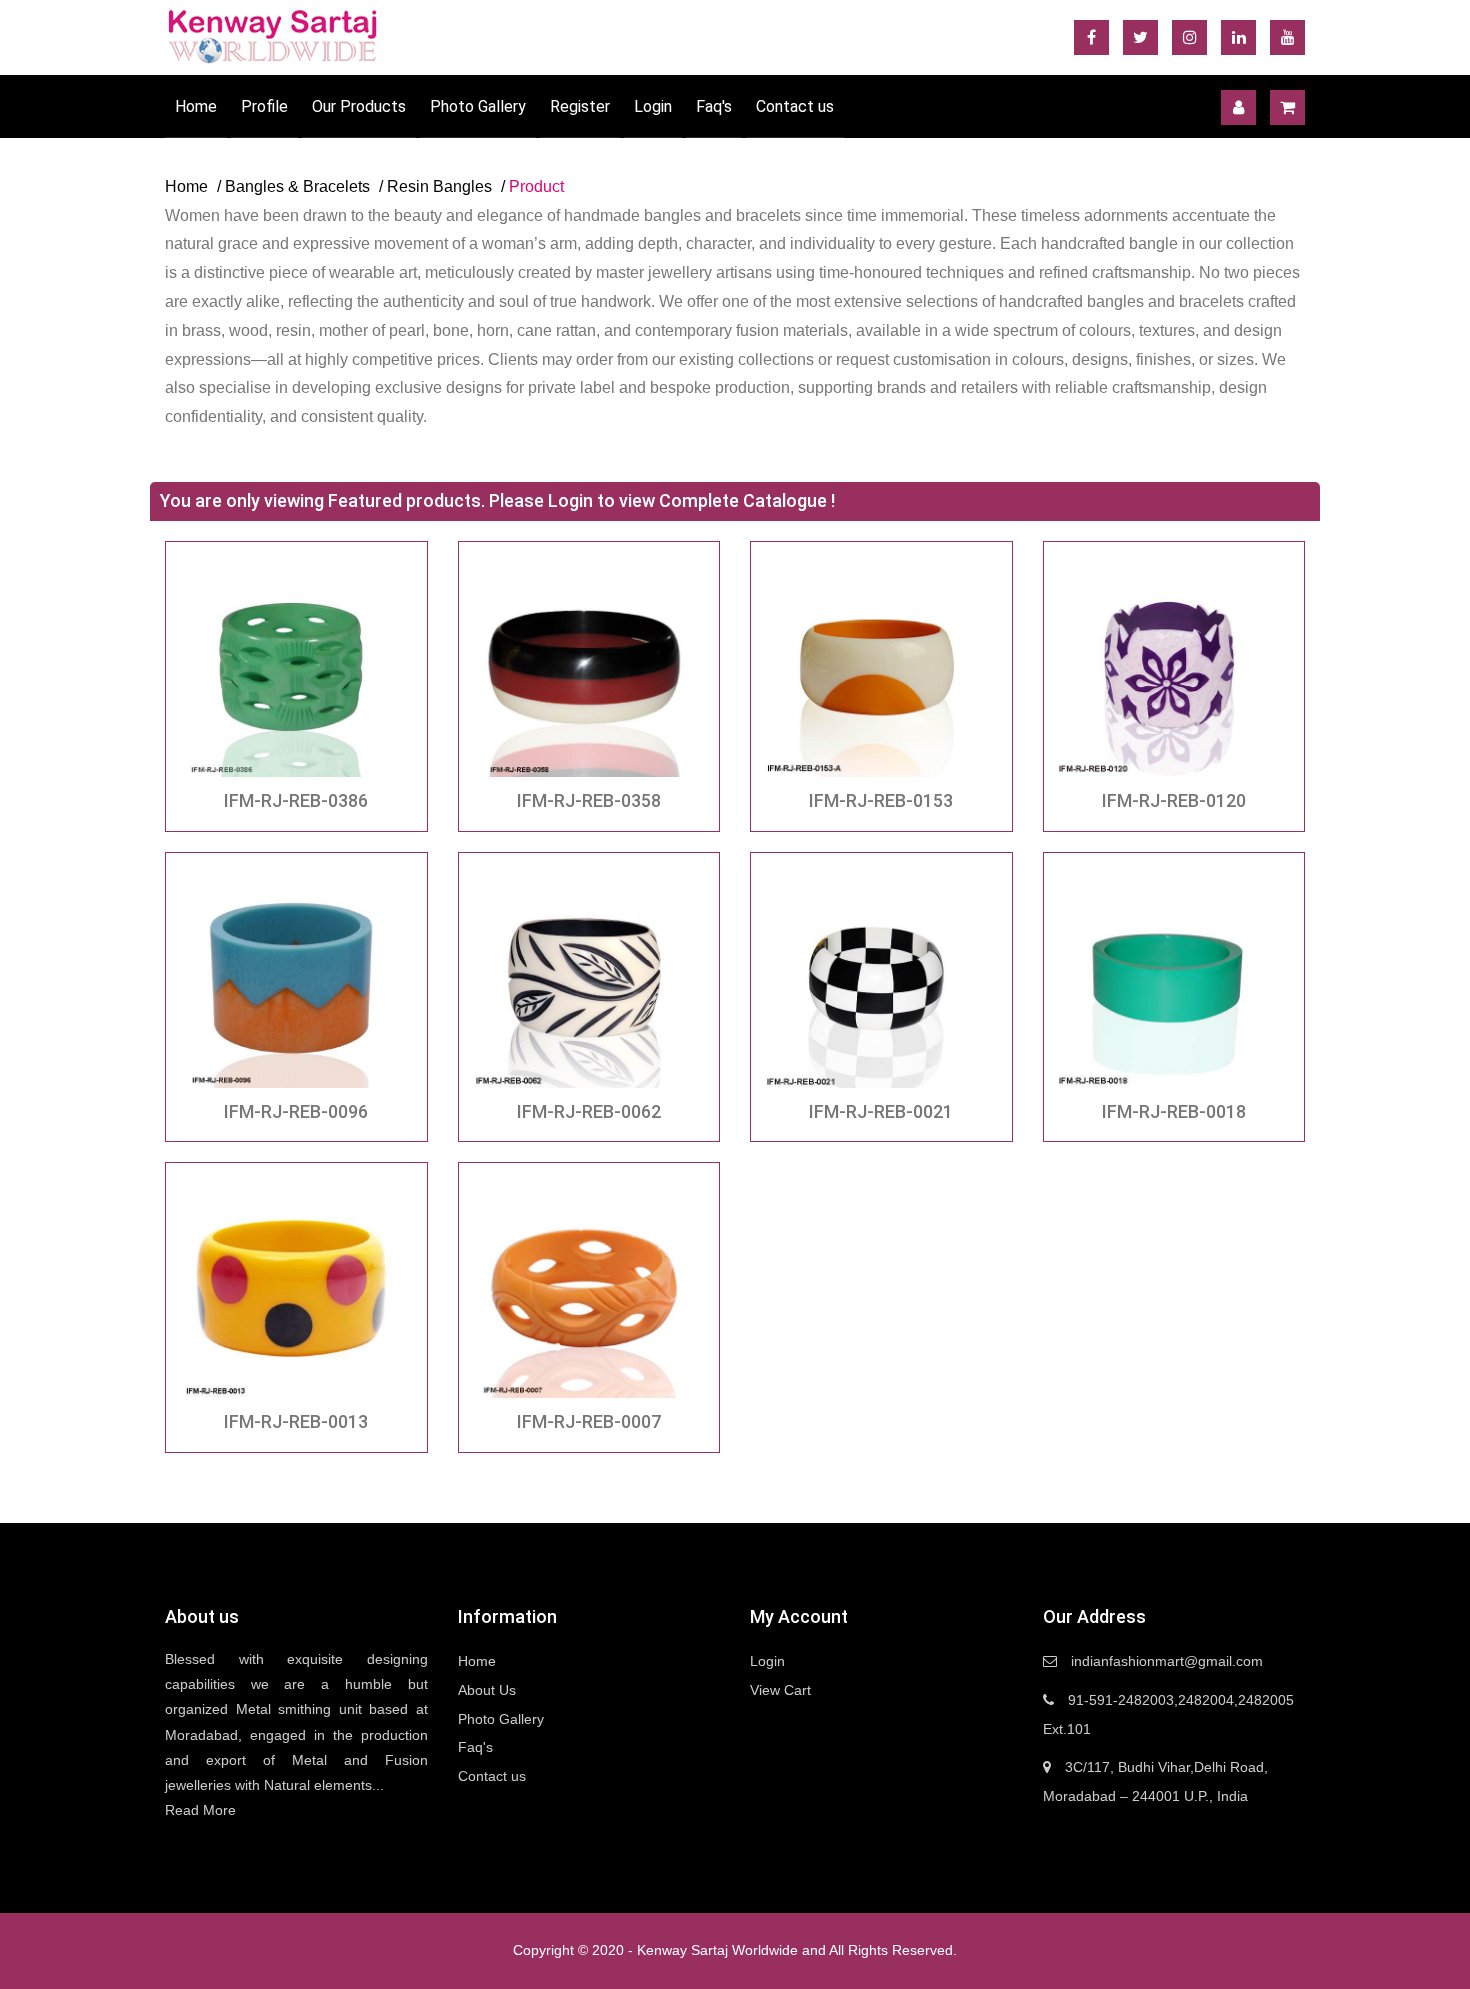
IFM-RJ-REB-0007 (589, 1421)
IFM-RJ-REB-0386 (296, 800)
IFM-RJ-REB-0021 (881, 1111)
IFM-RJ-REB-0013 (296, 1421)
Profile (264, 106)
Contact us (795, 106)
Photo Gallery (478, 106)
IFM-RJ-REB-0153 (881, 800)
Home (196, 106)
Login (653, 106)
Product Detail (296, 665)
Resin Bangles (439, 186)
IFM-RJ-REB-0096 (296, 1111)
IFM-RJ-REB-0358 (589, 800)
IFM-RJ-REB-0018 (1174, 1111)
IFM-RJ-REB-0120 (1174, 800)
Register (580, 106)
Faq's (714, 106)
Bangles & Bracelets (297, 186)
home (186, 186)
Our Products (359, 106)
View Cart (780, 1690)
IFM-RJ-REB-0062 (589, 1111)
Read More (200, 1810)
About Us (487, 1690)
